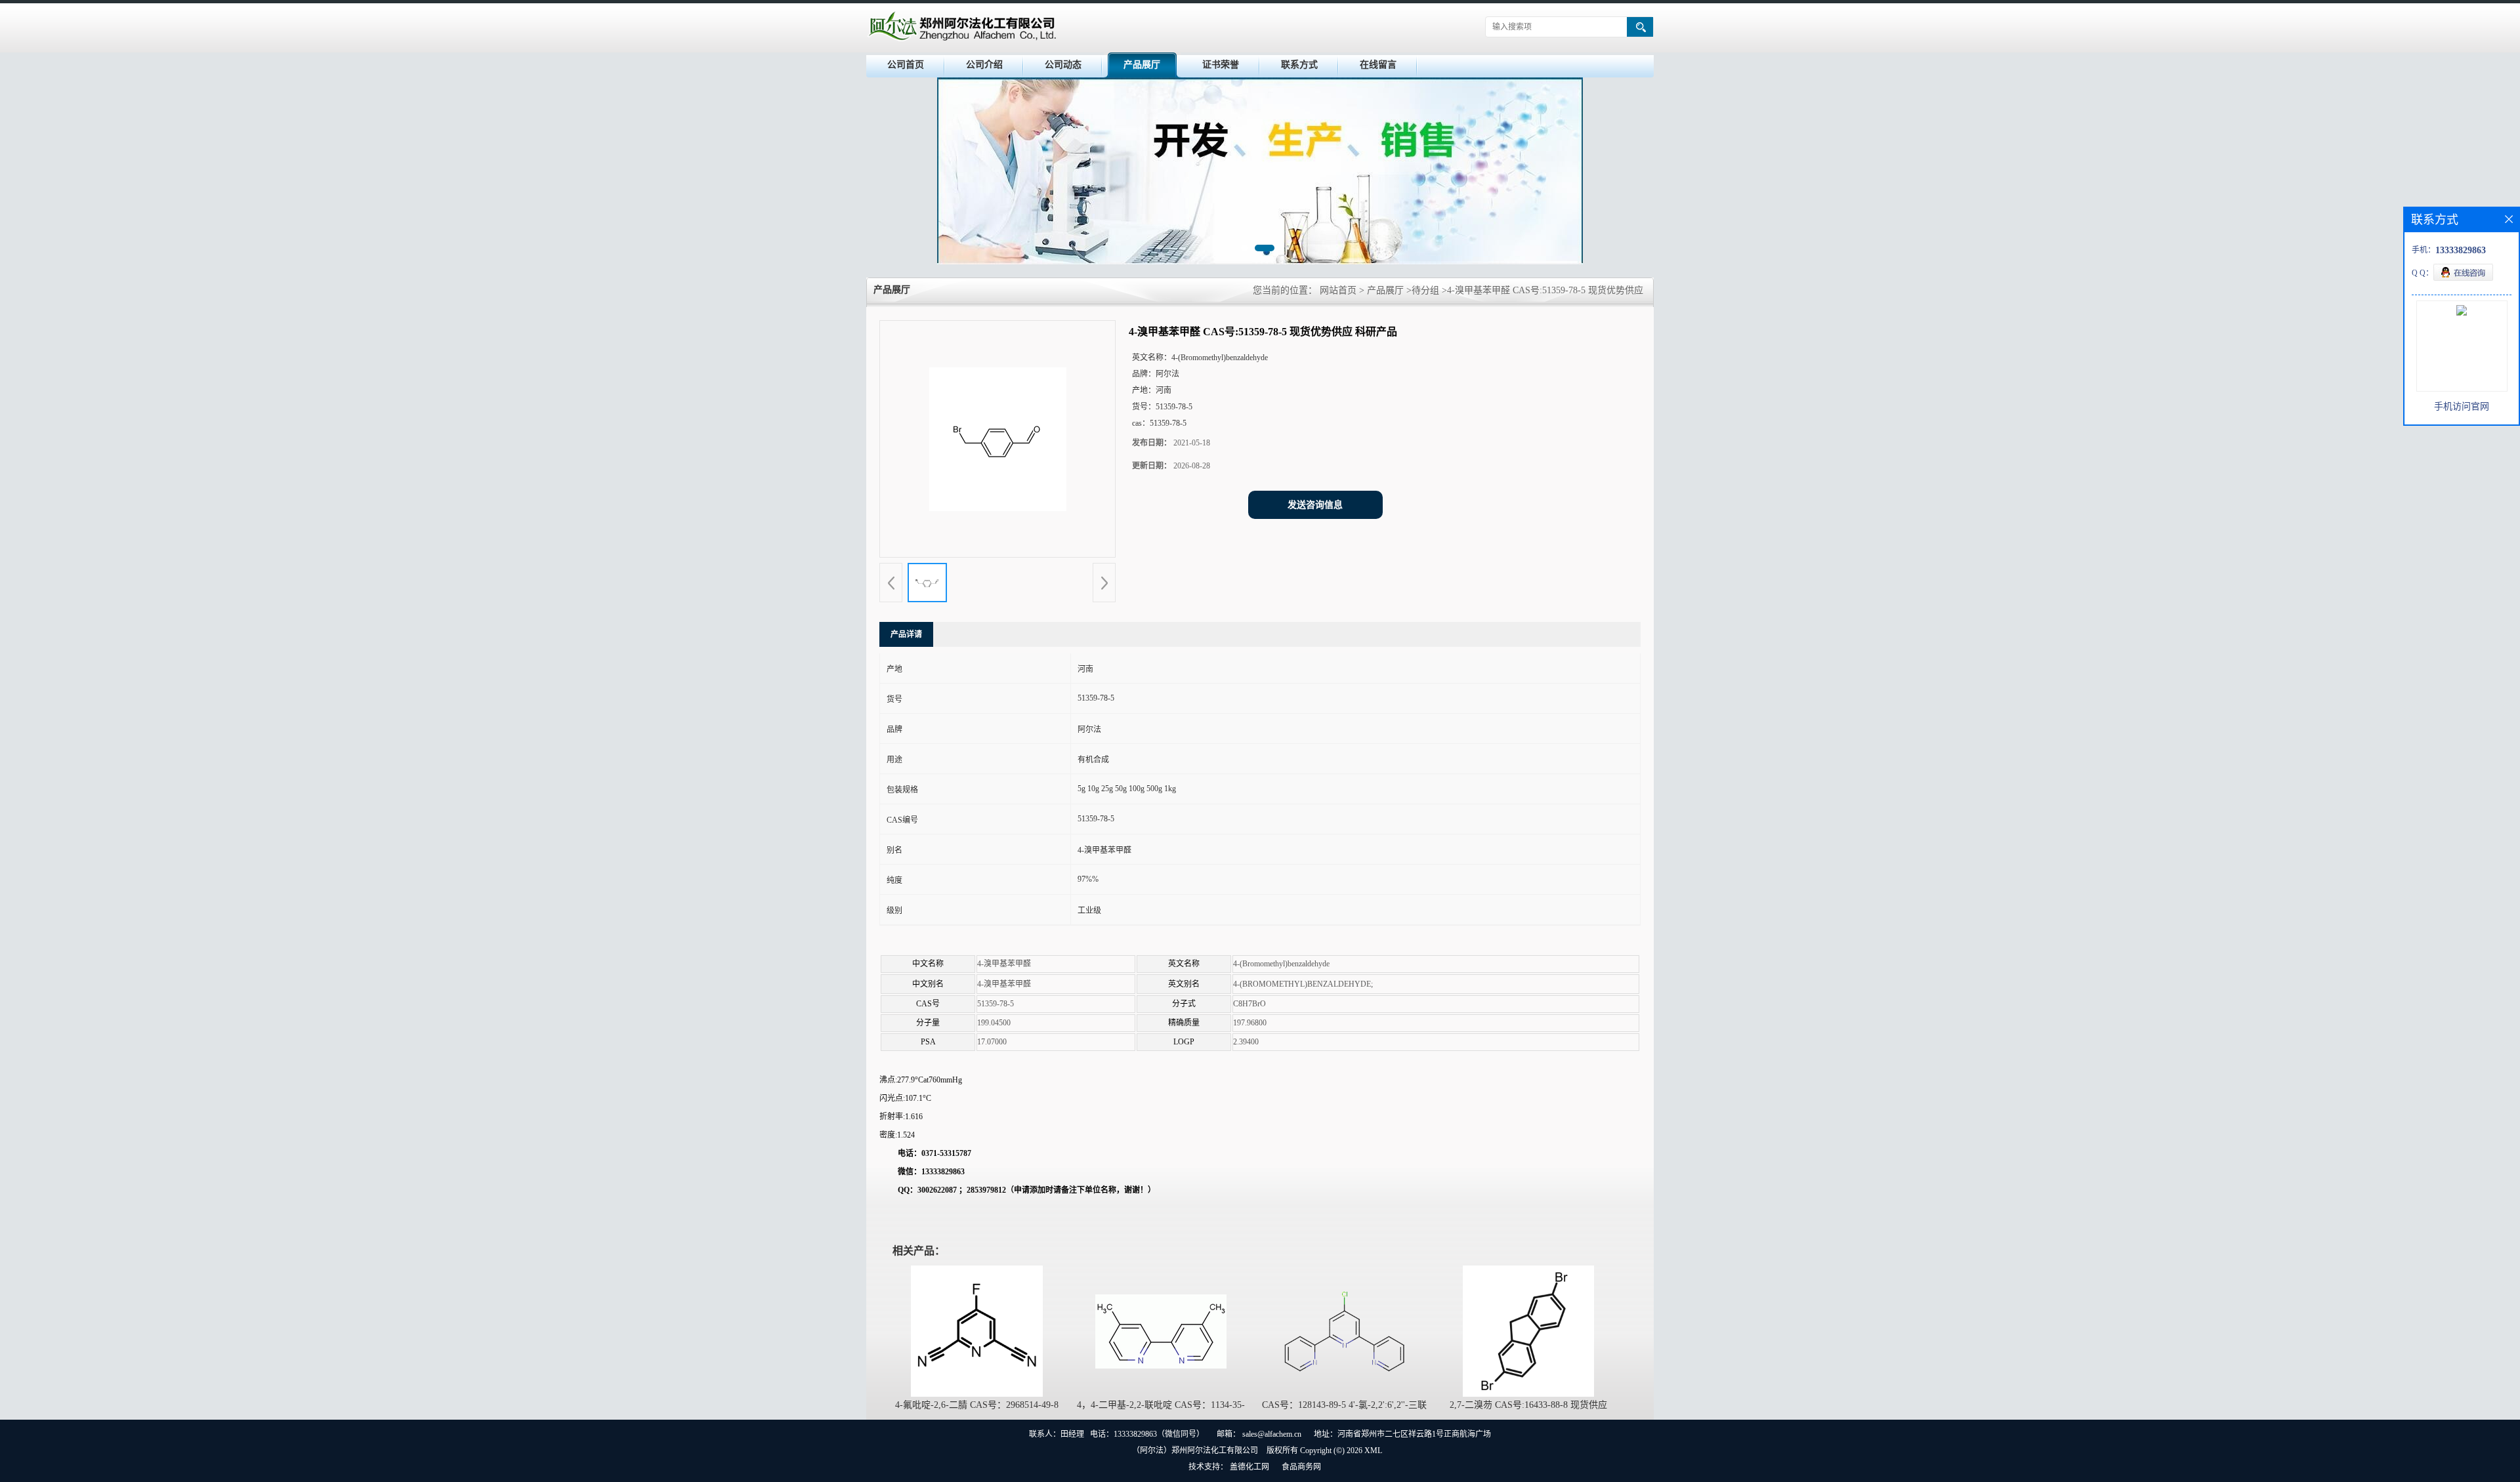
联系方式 (1299, 65)
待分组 (1425, 290)
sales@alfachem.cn (1272, 1434)
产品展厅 (1142, 65)
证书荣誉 (1221, 65)
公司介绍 (984, 65)
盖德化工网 (1249, 1467)
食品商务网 (1301, 1467)
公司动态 (1063, 65)
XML (1373, 1451)
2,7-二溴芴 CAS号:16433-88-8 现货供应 (1528, 1405)
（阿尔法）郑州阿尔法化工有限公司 (1195, 1451)
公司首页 (906, 65)
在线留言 (1378, 65)
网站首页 (1338, 290)
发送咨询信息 (1315, 505)
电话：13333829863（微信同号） (1147, 1434)
